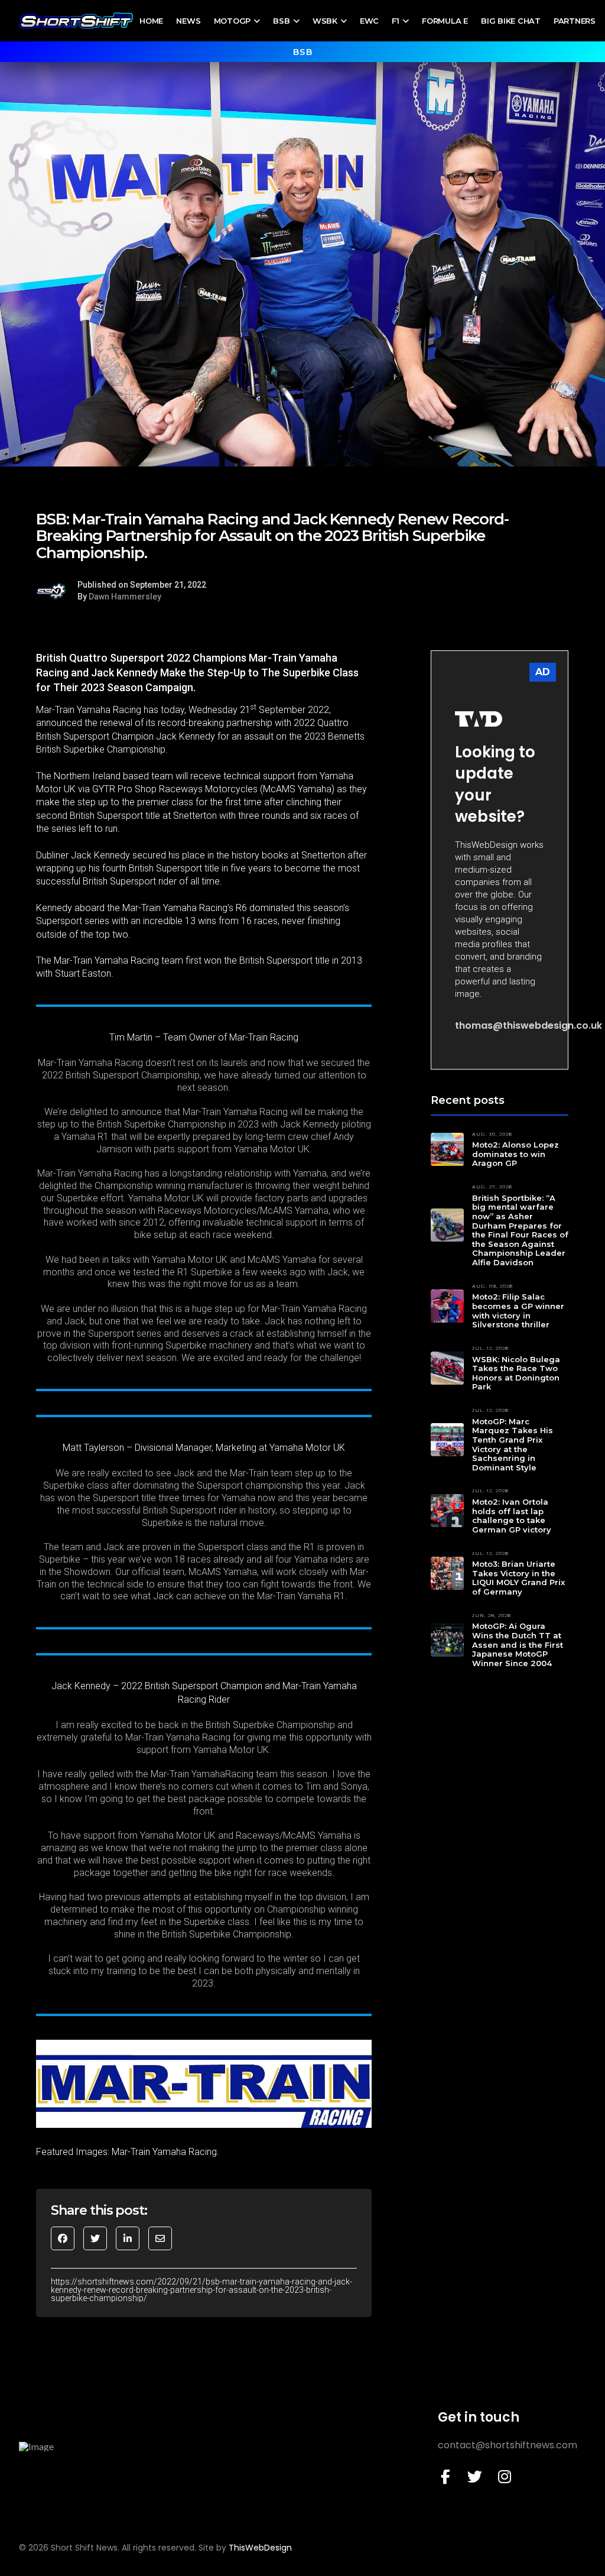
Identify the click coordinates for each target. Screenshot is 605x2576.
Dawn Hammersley (125, 597)
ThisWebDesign (260, 2548)
